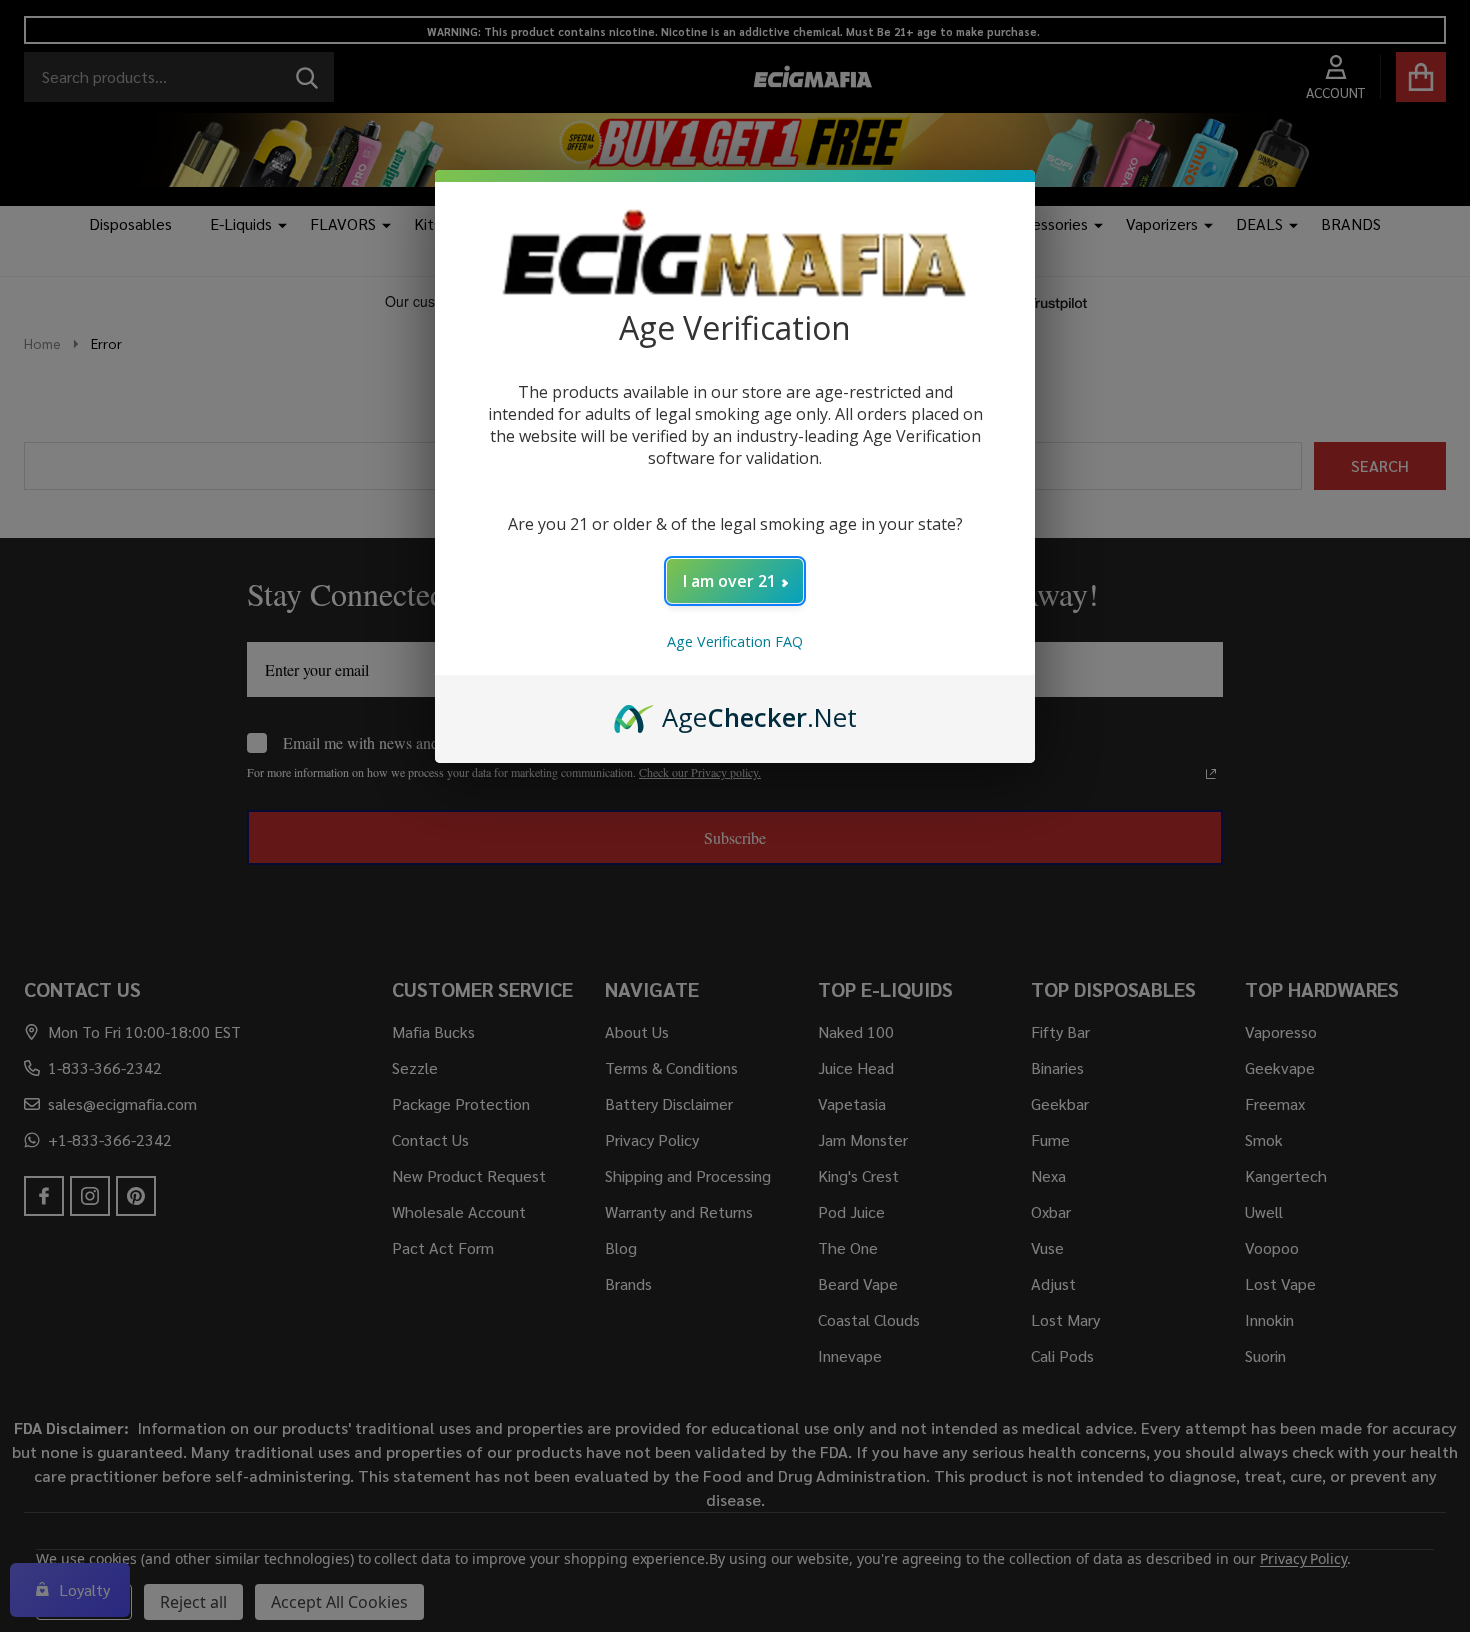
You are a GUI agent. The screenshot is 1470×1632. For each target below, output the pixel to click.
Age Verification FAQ (735, 641)
